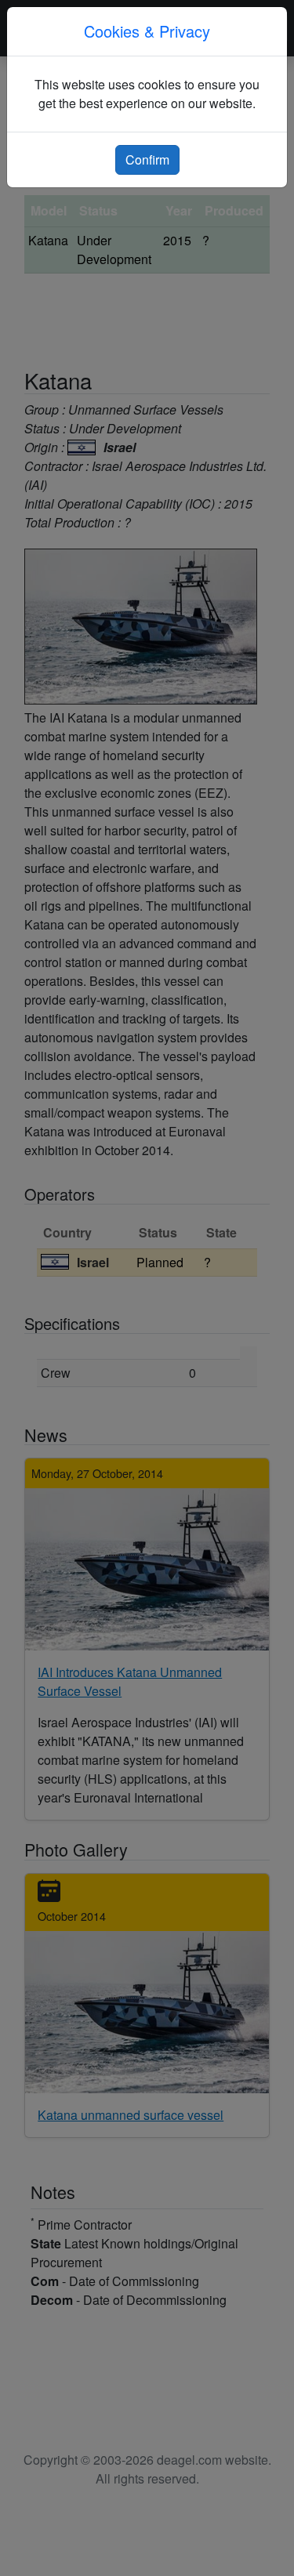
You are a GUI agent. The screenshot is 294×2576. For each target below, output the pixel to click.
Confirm (147, 159)
